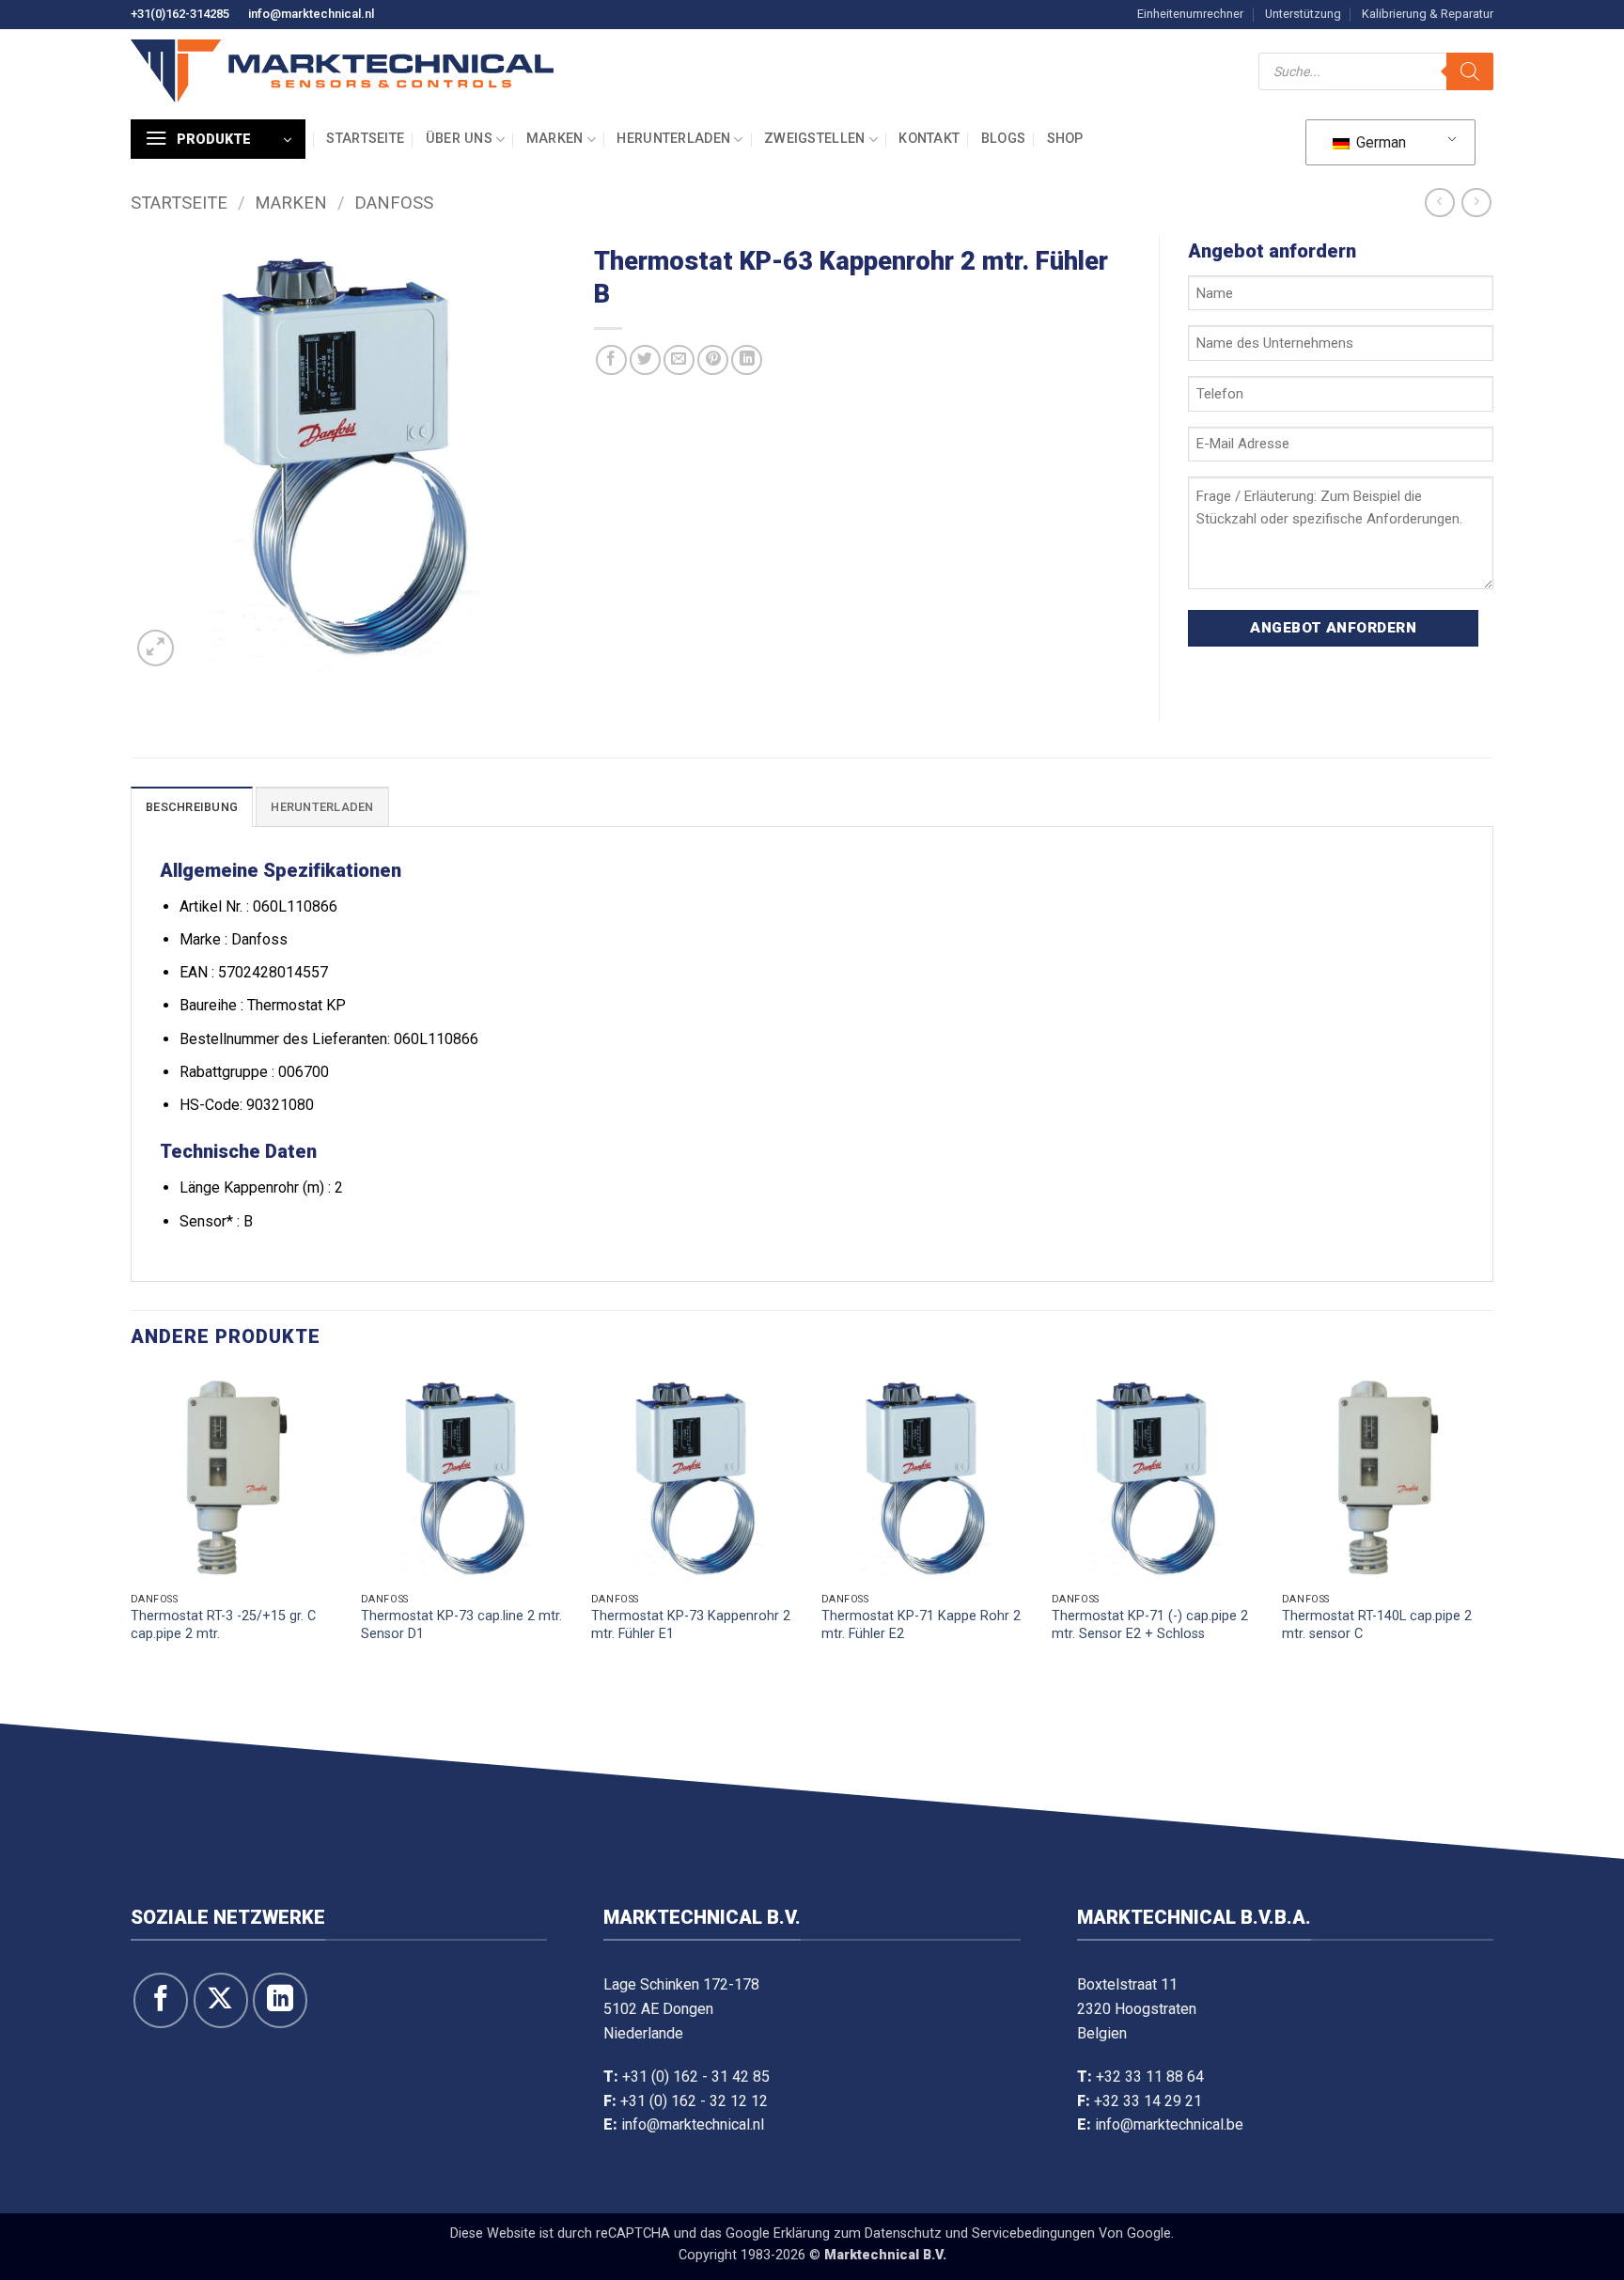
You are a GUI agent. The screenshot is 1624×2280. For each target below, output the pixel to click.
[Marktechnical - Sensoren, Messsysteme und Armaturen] (342, 71)
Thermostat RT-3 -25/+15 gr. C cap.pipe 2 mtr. (223, 1625)
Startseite (365, 139)
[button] (218, 139)
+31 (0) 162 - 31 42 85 (696, 2077)
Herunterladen (673, 139)
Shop (1065, 139)
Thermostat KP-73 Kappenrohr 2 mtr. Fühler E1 (691, 1625)
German (1379, 142)
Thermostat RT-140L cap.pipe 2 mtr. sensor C (1377, 1625)
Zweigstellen (814, 139)
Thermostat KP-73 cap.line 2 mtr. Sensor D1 (461, 1625)
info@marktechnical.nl (311, 14)
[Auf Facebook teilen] (611, 360)
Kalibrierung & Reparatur (1428, 14)
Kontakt (929, 139)
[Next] (1492, 1543)
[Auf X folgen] (221, 2000)
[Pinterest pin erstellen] (713, 360)
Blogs (1003, 139)
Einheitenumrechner (1190, 14)
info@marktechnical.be (1169, 2124)
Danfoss (394, 203)
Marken (555, 139)
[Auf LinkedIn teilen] (747, 360)
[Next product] (1439, 203)
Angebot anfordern (1333, 628)
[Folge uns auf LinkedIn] (280, 2000)
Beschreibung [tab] (192, 807)
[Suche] (1470, 71)
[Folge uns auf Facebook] (161, 2000)
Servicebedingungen (1033, 2233)
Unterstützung (1303, 14)
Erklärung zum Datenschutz (858, 2233)
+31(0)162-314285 (180, 14)
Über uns (459, 139)
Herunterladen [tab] (322, 807)
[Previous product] (1476, 203)
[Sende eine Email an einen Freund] (679, 360)
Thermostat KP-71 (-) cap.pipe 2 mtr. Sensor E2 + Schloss (1150, 1625)
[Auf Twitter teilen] (645, 360)
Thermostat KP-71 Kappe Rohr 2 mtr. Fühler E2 (921, 1625)
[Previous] (132, 1543)
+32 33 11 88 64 (1150, 2077)
